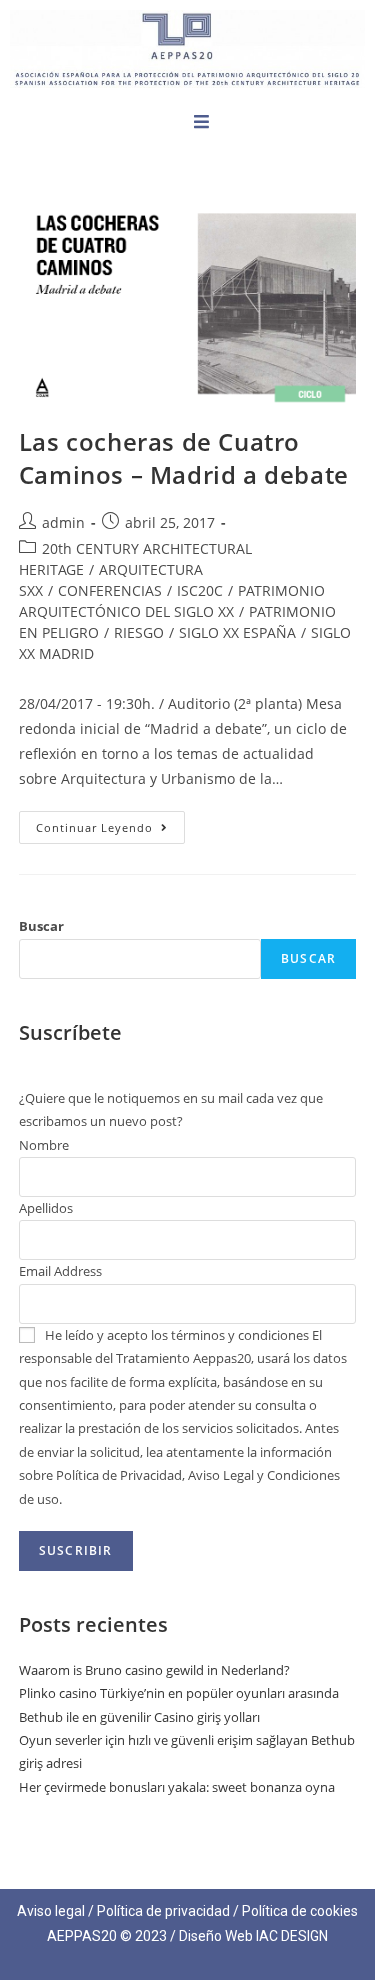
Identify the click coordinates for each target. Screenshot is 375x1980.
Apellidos (46, 1208)
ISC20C (200, 590)
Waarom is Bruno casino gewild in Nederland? (154, 1670)
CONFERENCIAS (110, 590)
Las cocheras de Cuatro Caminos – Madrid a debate (184, 458)
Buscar (41, 926)
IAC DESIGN (292, 1936)
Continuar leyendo (110, 823)
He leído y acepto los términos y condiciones (177, 1335)
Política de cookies (300, 1911)
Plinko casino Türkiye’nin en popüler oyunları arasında (179, 1693)
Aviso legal (51, 1911)
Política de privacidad (163, 1911)
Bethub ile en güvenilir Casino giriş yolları (139, 1717)
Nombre (44, 1145)
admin (63, 522)
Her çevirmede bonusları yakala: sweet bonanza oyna (177, 1787)
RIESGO (139, 632)
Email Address (60, 1271)
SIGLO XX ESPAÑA (237, 632)
